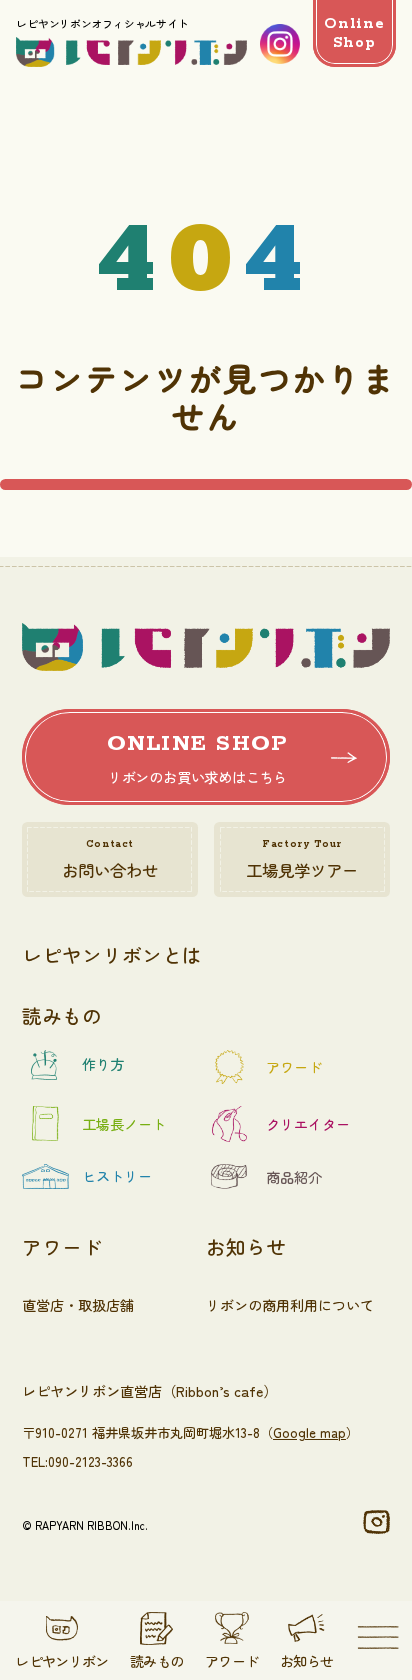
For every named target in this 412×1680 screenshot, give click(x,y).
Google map (309, 1432)
